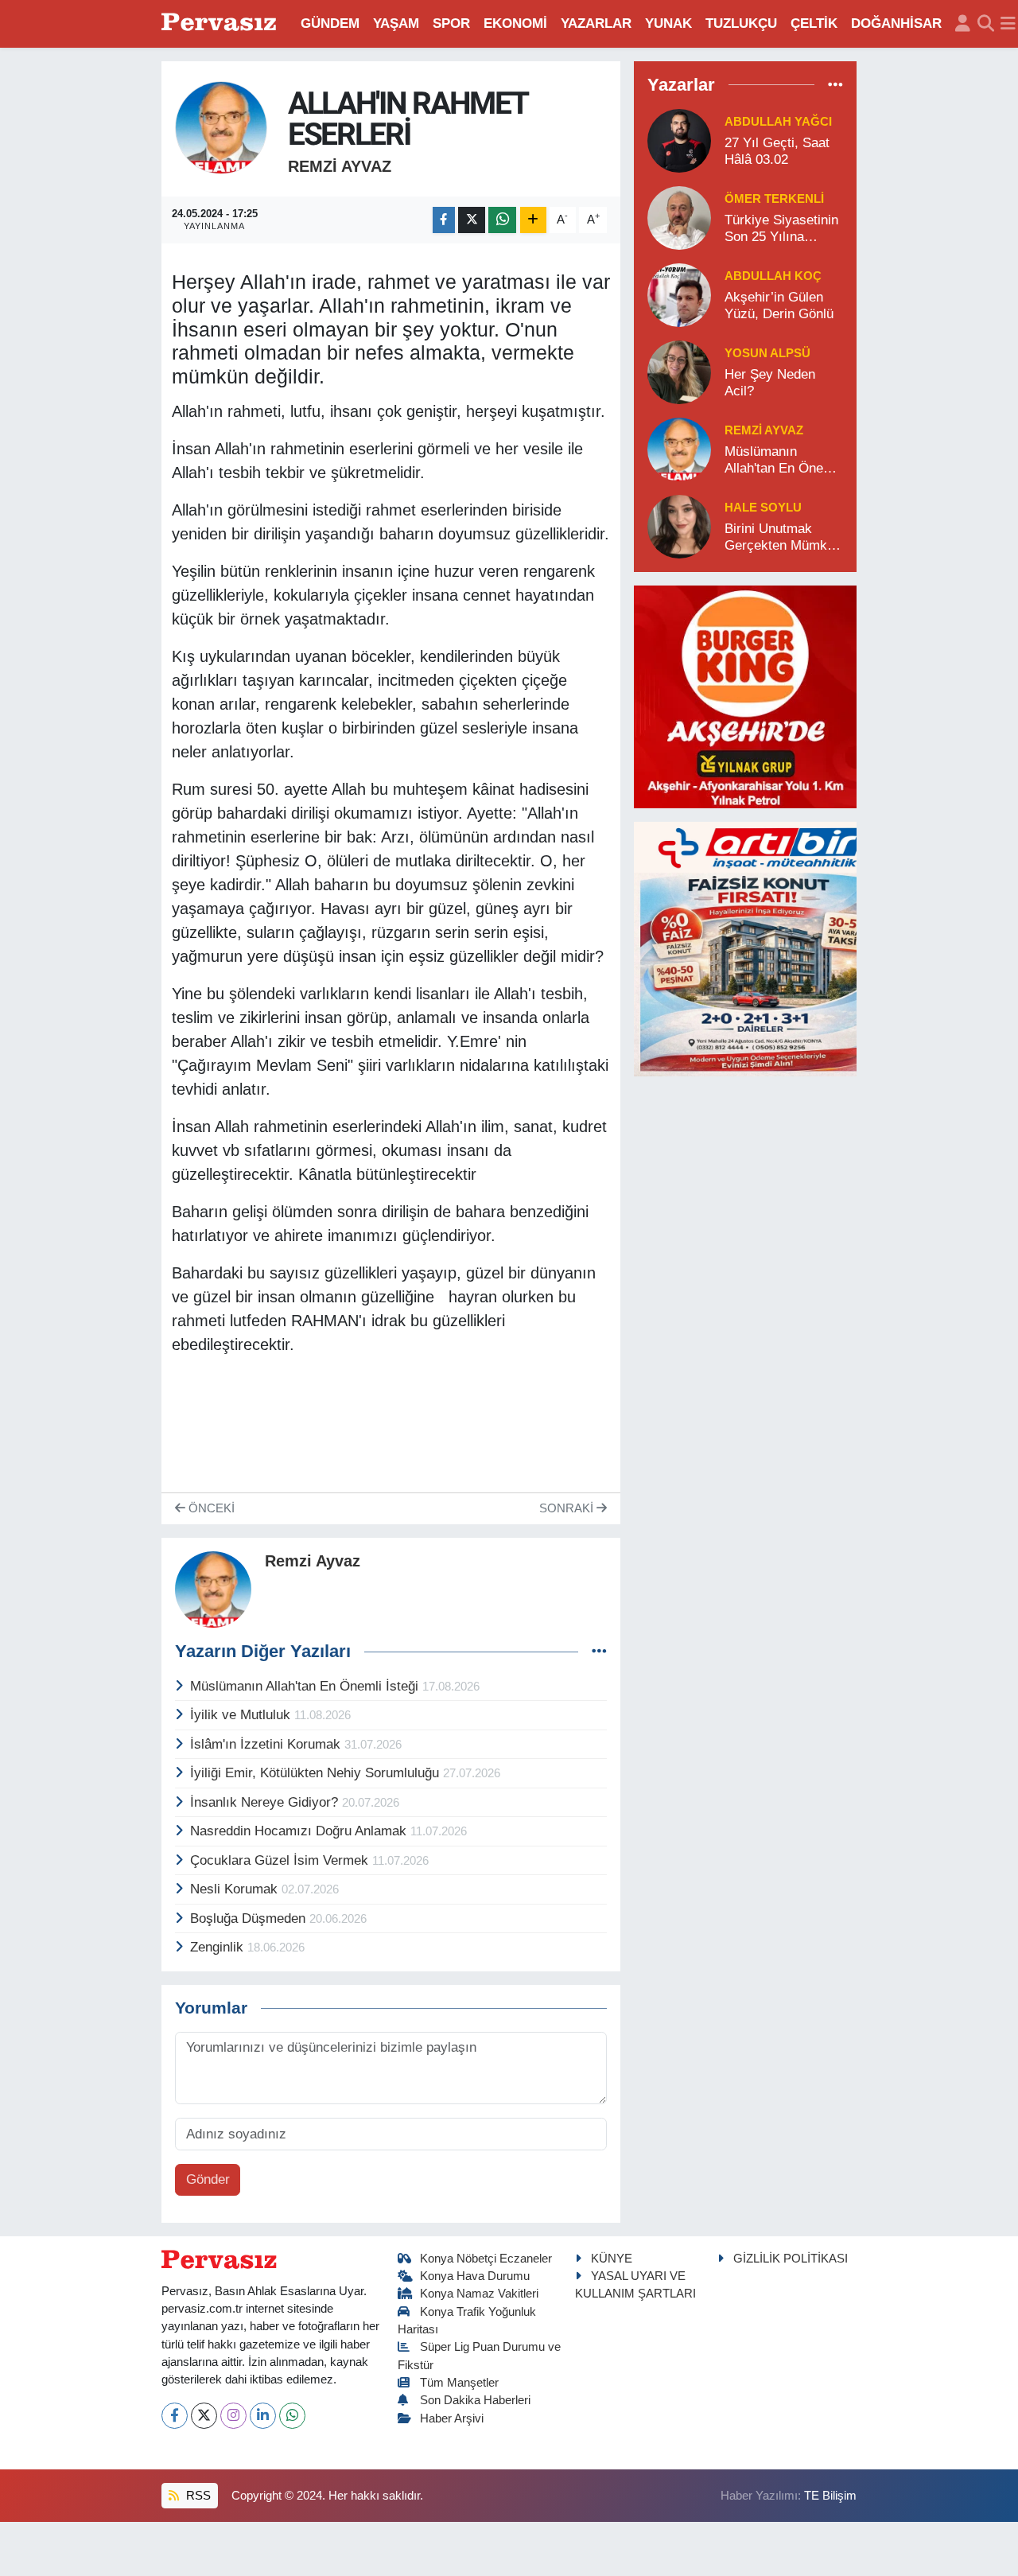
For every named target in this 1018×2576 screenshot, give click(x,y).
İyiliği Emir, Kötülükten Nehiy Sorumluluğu (317, 1773)
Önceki (210, 1508)
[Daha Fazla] (533, 220)
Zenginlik (219, 1947)
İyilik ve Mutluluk (242, 1715)
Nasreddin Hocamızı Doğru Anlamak (300, 1831)
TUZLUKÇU (741, 23)
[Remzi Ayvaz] (221, 127)
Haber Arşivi (452, 2418)
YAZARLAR (596, 23)
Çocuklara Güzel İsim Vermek (281, 1860)
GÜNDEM (330, 23)
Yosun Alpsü (767, 353)
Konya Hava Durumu (475, 2276)
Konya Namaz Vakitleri (479, 2294)
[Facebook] (175, 2416)
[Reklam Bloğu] (745, 696)
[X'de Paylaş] (472, 220)
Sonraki (568, 1508)
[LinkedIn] (263, 2416)
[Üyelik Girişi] (963, 24)
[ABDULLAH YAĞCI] (679, 140)
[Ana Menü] (1008, 24)
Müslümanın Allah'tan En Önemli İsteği (306, 1686)
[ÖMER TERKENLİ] (679, 217)
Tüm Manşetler (459, 2383)
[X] (204, 2416)
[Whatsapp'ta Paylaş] (502, 220)
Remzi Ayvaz (340, 166)
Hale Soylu (763, 508)
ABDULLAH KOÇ (773, 276)
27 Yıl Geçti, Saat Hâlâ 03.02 (777, 151)
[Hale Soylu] (679, 525)
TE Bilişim (830, 2496)
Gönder (208, 2179)
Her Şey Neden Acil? (770, 383)
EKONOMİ (515, 23)
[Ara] (986, 24)
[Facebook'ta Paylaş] (444, 220)
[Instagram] (233, 2416)
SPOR (451, 23)
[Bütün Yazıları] (599, 1652)
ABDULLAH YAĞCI (778, 122)
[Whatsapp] (292, 2416)
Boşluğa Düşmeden (250, 1918)
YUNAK (668, 23)
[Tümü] (835, 85)
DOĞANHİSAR (896, 23)
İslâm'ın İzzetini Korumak (267, 1744)
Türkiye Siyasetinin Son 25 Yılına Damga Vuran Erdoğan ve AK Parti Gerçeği (781, 229)
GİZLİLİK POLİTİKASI (791, 2259)
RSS (197, 2496)
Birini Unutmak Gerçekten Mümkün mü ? (783, 538)
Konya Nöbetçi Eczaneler (486, 2259)
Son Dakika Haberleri (475, 2400)
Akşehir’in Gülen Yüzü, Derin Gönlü (779, 305)
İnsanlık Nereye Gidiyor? (266, 1802)
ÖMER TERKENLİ (774, 199)
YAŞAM (396, 23)
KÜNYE (612, 2259)
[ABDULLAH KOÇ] (679, 294)
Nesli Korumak (236, 1889)
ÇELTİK (814, 23)
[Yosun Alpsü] (679, 371)
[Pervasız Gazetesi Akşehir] (221, 23)
